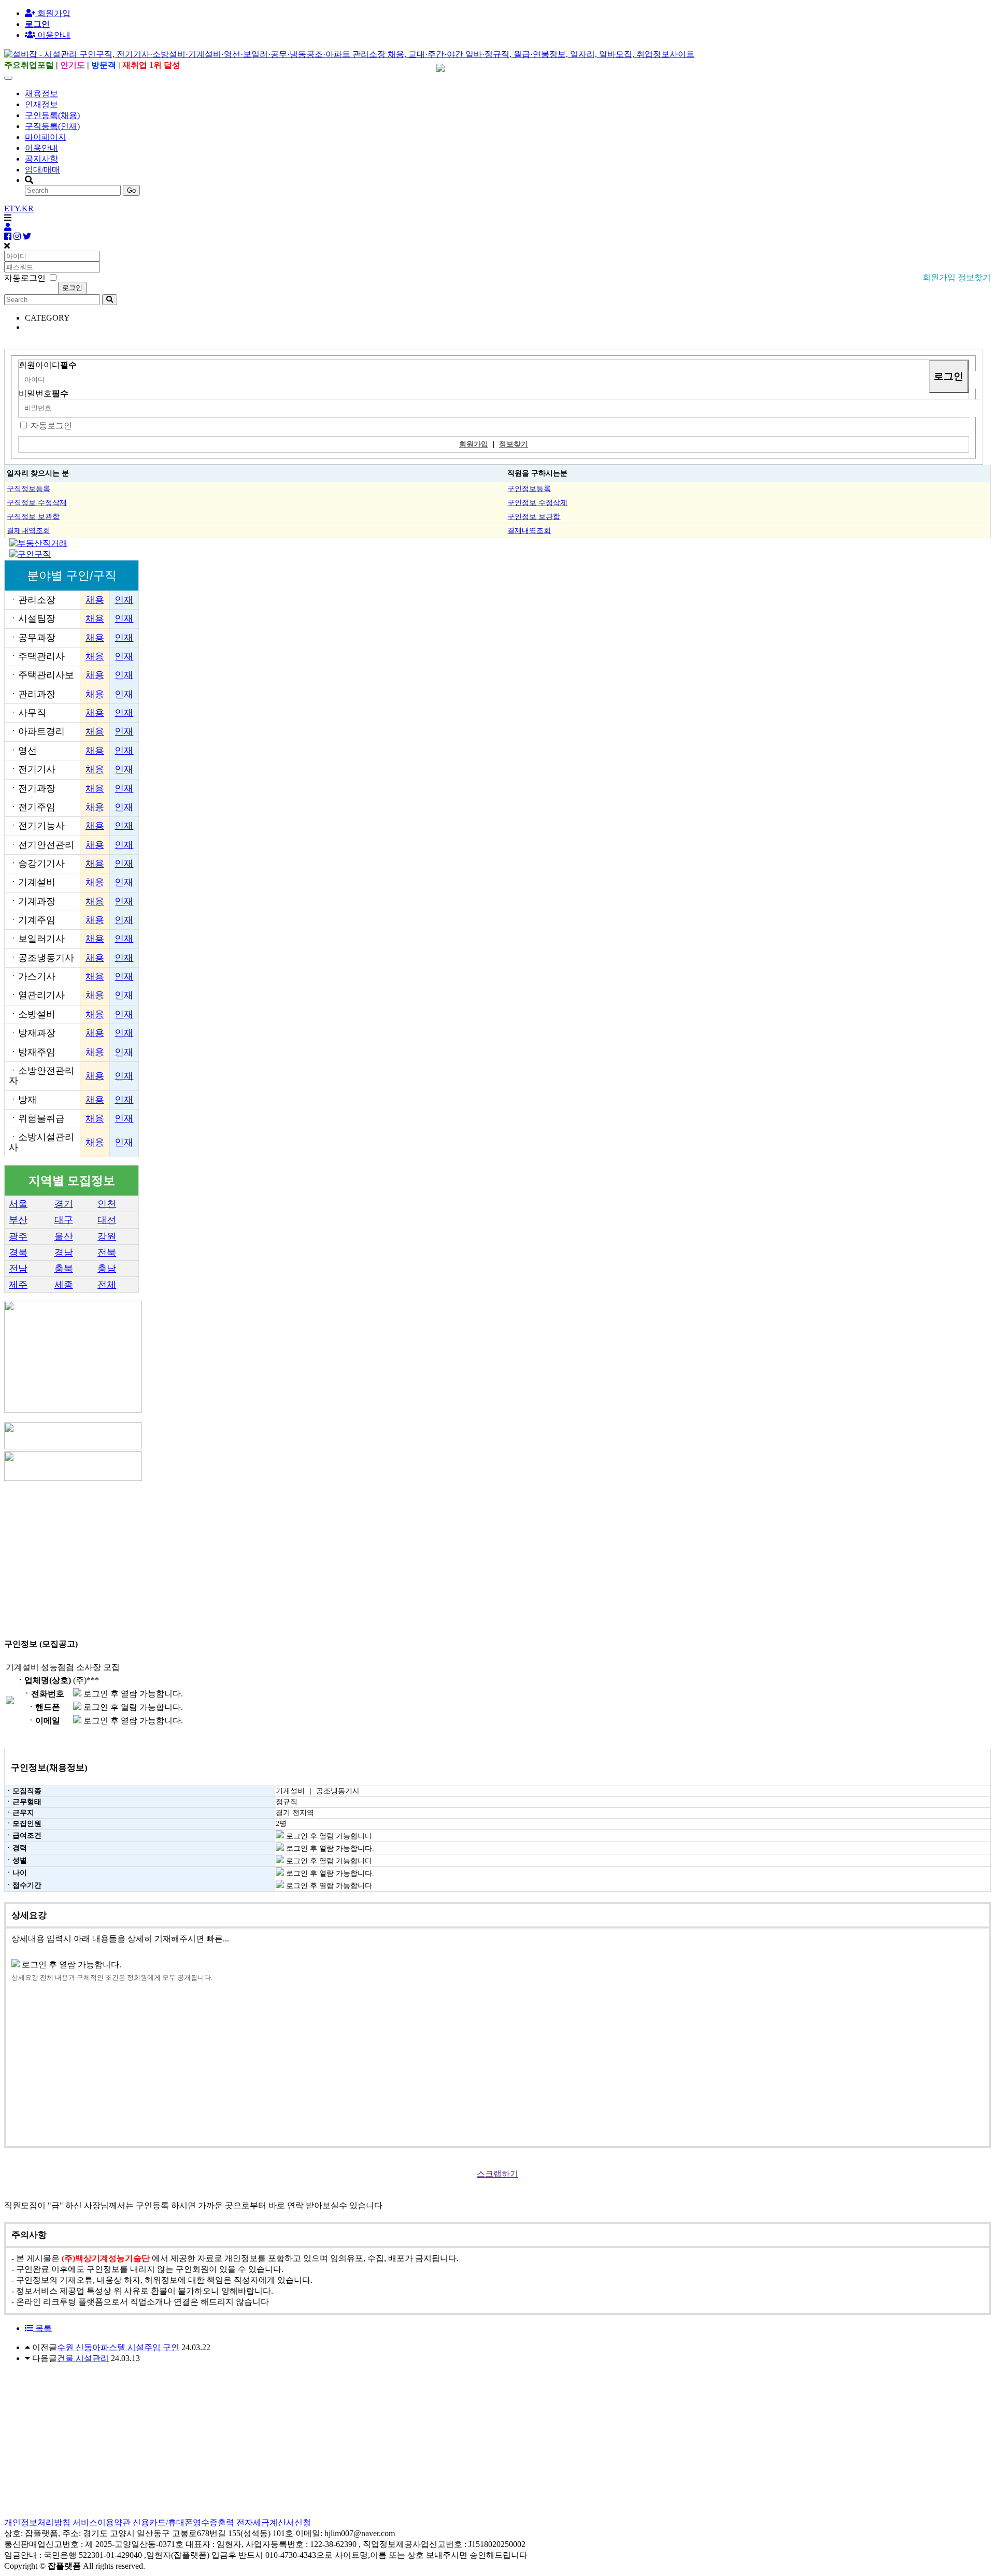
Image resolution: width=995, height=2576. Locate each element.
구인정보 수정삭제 (537, 502)
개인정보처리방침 (37, 2522)
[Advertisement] (315, 1556)
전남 (18, 1269)
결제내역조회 (29, 530)
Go (131, 190)
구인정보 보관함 (534, 516)
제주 (18, 1285)
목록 (42, 2328)
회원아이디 (48, 365)
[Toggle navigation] (8, 78)
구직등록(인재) (52, 126)
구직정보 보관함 (33, 516)
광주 (18, 1236)
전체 (107, 1285)
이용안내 (41, 148)
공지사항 (41, 159)
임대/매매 (42, 170)
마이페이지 (46, 137)
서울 (18, 1204)
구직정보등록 (29, 488)
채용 (95, 600)
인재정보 (41, 104)
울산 (64, 1236)
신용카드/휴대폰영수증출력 (183, 2522)
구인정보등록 (529, 488)
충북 (64, 1269)
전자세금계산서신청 (274, 2522)
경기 (64, 1204)
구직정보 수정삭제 (37, 502)
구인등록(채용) (52, 115)
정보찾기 (974, 277)
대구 (64, 1220)
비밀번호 (44, 393)
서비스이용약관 (102, 2522)
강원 (107, 1236)
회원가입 (53, 13)
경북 (18, 1253)
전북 (107, 1253)
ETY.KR (19, 208)
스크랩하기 (497, 2174)
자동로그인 (51, 426)
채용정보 (41, 93)
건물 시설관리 (83, 2358)
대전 (107, 1220)
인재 (124, 600)
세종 (64, 1285)
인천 (107, 1204)
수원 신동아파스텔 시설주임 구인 (118, 2347)
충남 (107, 1269)
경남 (64, 1253)
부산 (18, 1220)
